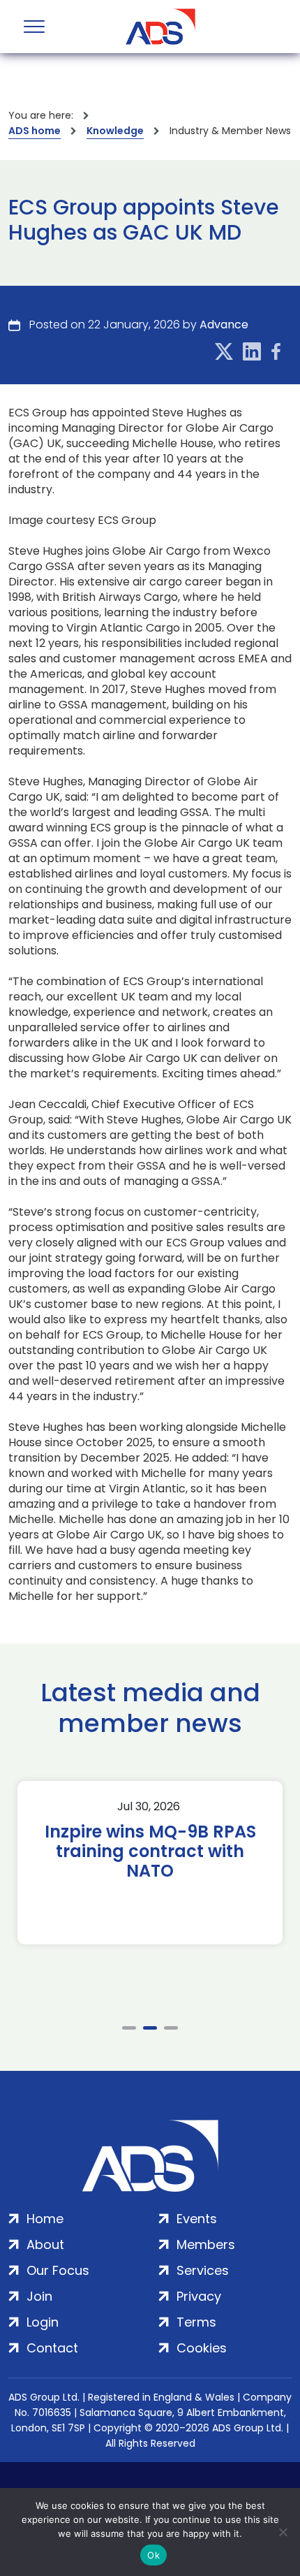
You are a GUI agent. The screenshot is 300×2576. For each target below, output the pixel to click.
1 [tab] (129, 2028)
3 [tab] (171, 2028)
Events (197, 2219)
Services (203, 2270)
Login (43, 2322)
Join (39, 2296)
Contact (52, 2348)
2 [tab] (150, 2028)
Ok (153, 2555)
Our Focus (58, 2270)
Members (206, 2244)
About (45, 2244)
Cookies (202, 2348)
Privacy (199, 2296)
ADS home (35, 131)
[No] (283, 2532)
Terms (196, 2322)
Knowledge (115, 131)
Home (45, 2219)
